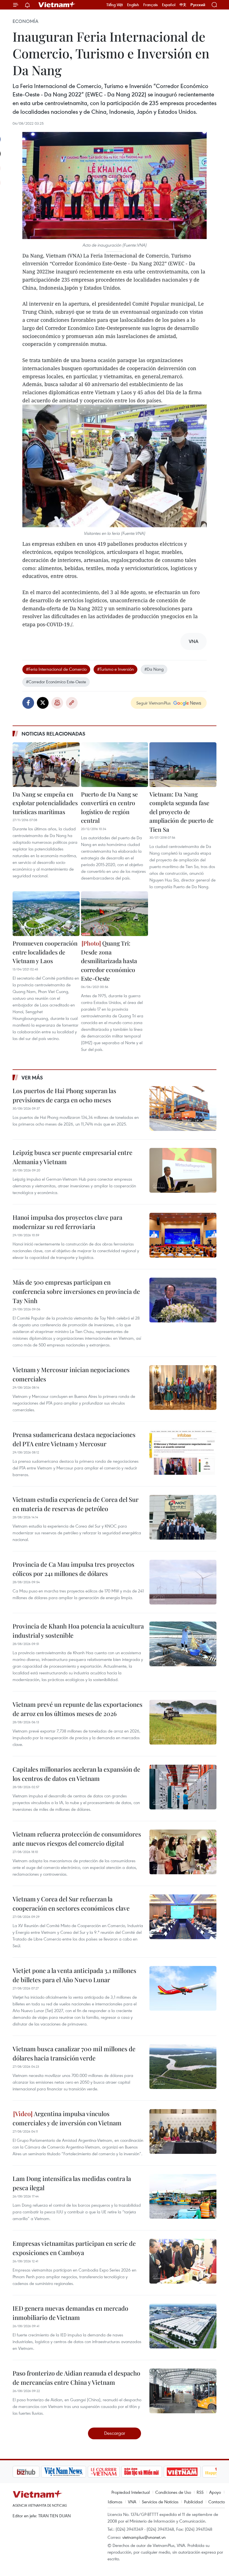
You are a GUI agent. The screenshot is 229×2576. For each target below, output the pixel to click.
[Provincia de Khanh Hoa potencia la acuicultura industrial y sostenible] (183, 1644)
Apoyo (215, 2492)
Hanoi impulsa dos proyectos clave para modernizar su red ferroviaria (67, 1222)
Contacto (217, 2502)
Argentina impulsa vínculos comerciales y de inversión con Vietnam (67, 2118)
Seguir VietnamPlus (153, 703)
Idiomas (115, 2502)
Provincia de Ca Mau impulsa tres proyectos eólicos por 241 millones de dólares (73, 1569)
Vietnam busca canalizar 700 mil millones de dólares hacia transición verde (74, 2053)
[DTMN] (113, 2472)
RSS (200, 2492)
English (133, 5)
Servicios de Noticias (160, 2502)
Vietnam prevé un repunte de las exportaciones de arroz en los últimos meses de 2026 (77, 1709)
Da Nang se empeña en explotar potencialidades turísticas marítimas (45, 803)
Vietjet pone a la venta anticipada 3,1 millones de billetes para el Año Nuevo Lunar (74, 1975)
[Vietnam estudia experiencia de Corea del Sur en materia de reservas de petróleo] (183, 1517)
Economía (25, 21)
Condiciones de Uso (173, 2492)
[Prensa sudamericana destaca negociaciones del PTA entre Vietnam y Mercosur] (183, 1452)
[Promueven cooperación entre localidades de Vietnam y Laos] (46, 914)
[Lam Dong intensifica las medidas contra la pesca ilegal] (183, 2196)
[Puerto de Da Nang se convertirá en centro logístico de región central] (115, 765)
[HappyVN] (192, 2472)
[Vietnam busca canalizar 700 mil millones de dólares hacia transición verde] (183, 2067)
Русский (198, 5)
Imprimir (57, 703)
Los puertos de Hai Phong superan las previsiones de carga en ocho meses (64, 1095)
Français (151, 5)
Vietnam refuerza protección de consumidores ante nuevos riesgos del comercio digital (77, 1839)
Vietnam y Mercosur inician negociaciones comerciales (71, 1374)
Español (169, 5)
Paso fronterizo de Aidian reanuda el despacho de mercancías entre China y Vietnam (76, 2378)
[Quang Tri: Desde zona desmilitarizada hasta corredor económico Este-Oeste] (115, 914)
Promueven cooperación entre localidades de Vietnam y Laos (45, 952)
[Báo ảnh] (154, 2472)
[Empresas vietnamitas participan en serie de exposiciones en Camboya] (183, 2261)
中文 (183, 5)
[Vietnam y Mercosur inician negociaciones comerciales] (183, 1388)
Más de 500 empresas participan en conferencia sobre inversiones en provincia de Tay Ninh (76, 1291)
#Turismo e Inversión (115, 669)
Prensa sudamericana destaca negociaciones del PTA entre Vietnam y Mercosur (74, 1439)
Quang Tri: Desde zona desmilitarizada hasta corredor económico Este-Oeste (109, 961)
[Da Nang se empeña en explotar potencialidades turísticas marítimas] (46, 765)
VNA (132, 2502)
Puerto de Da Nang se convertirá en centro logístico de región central (109, 807)
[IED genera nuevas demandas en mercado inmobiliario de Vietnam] (183, 2326)
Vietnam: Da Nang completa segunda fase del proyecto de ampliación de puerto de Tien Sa (182, 812)
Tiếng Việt (115, 5)
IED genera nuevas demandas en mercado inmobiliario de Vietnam (70, 2313)
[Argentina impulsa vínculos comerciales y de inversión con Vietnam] (183, 2131)
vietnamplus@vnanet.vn (144, 2537)
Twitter (43, 703)
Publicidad (193, 2502)
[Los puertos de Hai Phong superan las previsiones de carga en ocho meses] (183, 1109)
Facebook (28, 703)
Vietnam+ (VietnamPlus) (57, 5)
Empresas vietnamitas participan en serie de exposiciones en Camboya (74, 2248)
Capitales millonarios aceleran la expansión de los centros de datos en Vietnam (76, 1774)
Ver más (32, 1077)
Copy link (72, 703)
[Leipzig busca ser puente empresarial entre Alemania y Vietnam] (183, 1170)
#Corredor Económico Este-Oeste (56, 682)
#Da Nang (154, 669)
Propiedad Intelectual (131, 2492)
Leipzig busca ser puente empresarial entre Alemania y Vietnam (72, 1157)
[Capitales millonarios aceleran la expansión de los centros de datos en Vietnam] (183, 1787)
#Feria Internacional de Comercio (56, 669)
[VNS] (35, 2472)
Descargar (115, 2433)
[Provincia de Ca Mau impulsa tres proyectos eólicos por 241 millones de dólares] (183, 1582)
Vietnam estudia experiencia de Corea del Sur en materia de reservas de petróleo (76, 1504)
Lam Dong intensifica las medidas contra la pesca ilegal (72, 2183)
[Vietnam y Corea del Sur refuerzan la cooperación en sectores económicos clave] (183, 1917)
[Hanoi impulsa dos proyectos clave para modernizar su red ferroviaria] (183, 1235)
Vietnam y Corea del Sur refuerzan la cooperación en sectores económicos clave (71, 1903)
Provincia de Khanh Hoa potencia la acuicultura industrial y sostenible (78, 1631)
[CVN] (75, 2472)
